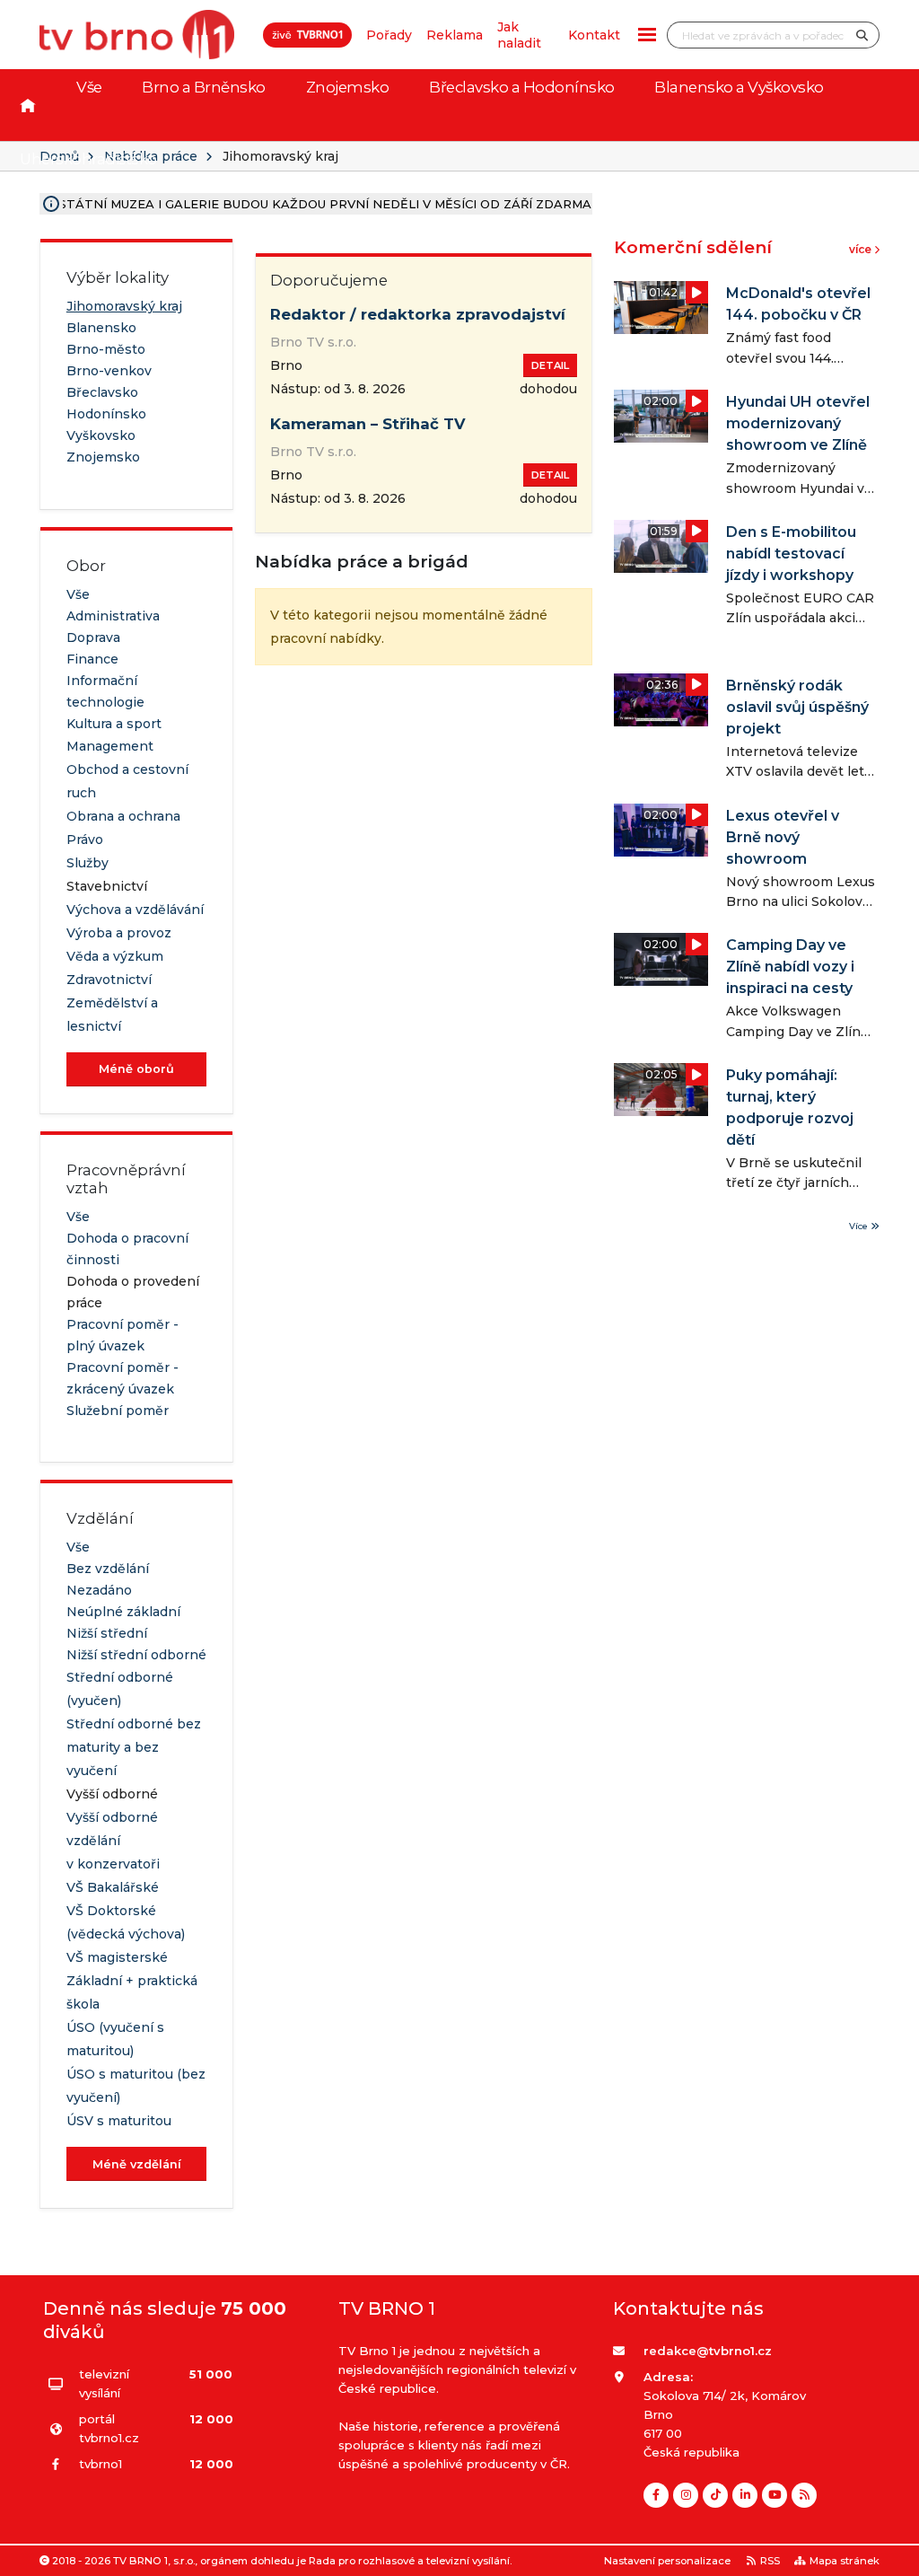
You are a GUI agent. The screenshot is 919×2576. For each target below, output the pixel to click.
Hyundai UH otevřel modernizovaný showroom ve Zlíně (798, 423)
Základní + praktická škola (132, 1992)
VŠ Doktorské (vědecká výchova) (126, 1922)
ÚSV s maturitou (119, 2121)
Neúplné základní (123, 1612)
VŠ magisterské (117, 1957)
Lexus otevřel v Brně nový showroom (783, 837)
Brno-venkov (109, 371)
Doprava (93, 637)
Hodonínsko (106, 414)
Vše (89, 87)
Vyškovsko (101, 435)
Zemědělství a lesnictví (112, 1015)
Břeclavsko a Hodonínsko (522, 87)
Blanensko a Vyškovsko (739, 87)
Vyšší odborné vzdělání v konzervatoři (113, 1841)
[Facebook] (656, 2495)
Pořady (389, 35)
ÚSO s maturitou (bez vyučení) (136, 2086)
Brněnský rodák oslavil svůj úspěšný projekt (797, 707)
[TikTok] (715, 2495)
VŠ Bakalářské (113, 1887)
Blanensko (101, 328)
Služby (88, 863)
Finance (92, 659)
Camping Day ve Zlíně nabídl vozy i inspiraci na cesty (790, 967)
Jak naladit (519, 35)
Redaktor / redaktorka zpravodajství (418, 314)
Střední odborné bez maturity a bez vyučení (134, 1747)
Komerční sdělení (693, 247)
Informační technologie (105, 691)
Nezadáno (99, 1590)
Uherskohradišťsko (88, 159)
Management (110, 746)
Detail (550, 365)
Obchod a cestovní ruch (127, 781)
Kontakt (594, 35)
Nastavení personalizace (667, 2561)
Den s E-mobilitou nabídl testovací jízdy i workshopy (791, 554)
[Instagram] (686, 2495)
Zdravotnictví (109, 980)
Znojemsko (348, 87)
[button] (647, 35)
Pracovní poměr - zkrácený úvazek (123, 1378)
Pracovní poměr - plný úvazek (123, 1335)
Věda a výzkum (115, 956)
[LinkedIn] (745, 2495)
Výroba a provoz (119, 933)
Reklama (455, 35)
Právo (85, 840)
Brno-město (106, 349)
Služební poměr (118, 1411)
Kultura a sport (114, 724)
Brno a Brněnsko (204, 87)
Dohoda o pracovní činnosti (127, 1249)
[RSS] (804, 2495)
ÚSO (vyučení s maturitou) (115, 2039)
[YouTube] (775, 2495)
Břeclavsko (102, 392)
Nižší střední (107, 1633)
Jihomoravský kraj (124, 306)
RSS (770, 2561)
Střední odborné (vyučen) (120, 1689)
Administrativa (113, 616)
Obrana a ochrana (123, 816)
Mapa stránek (845, 2561)
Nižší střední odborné (136, 1655)
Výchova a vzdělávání (135, 910)
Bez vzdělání (108, 1569)
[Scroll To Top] (888, 2556)
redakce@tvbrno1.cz (708, 2351)
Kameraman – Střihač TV (368, 424)
